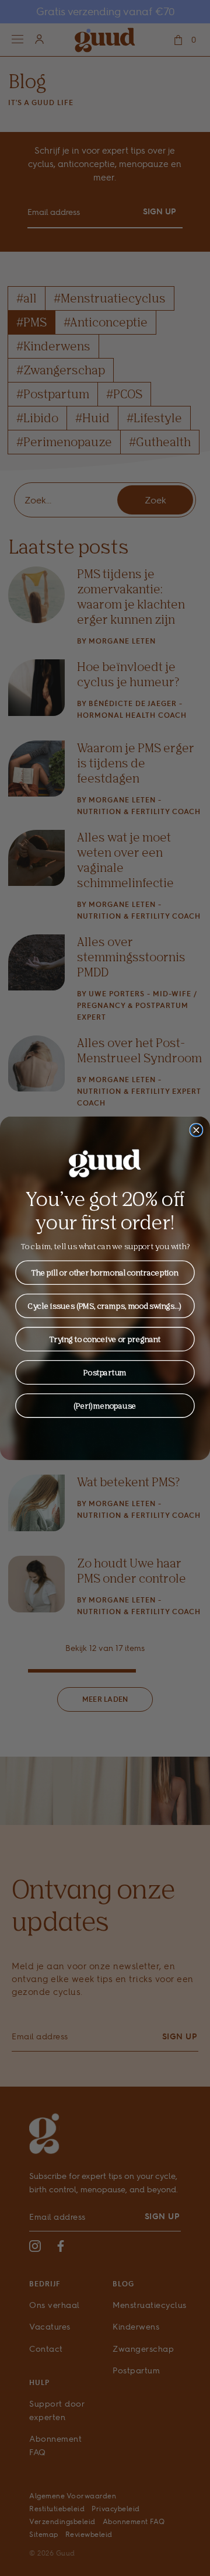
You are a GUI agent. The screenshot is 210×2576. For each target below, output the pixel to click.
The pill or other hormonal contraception (105, 1272)
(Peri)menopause (105, 1405)
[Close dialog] (196, 1130)
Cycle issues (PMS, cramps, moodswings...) (105, 1305)
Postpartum (105, 1372)
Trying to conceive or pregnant (105, 1339)
